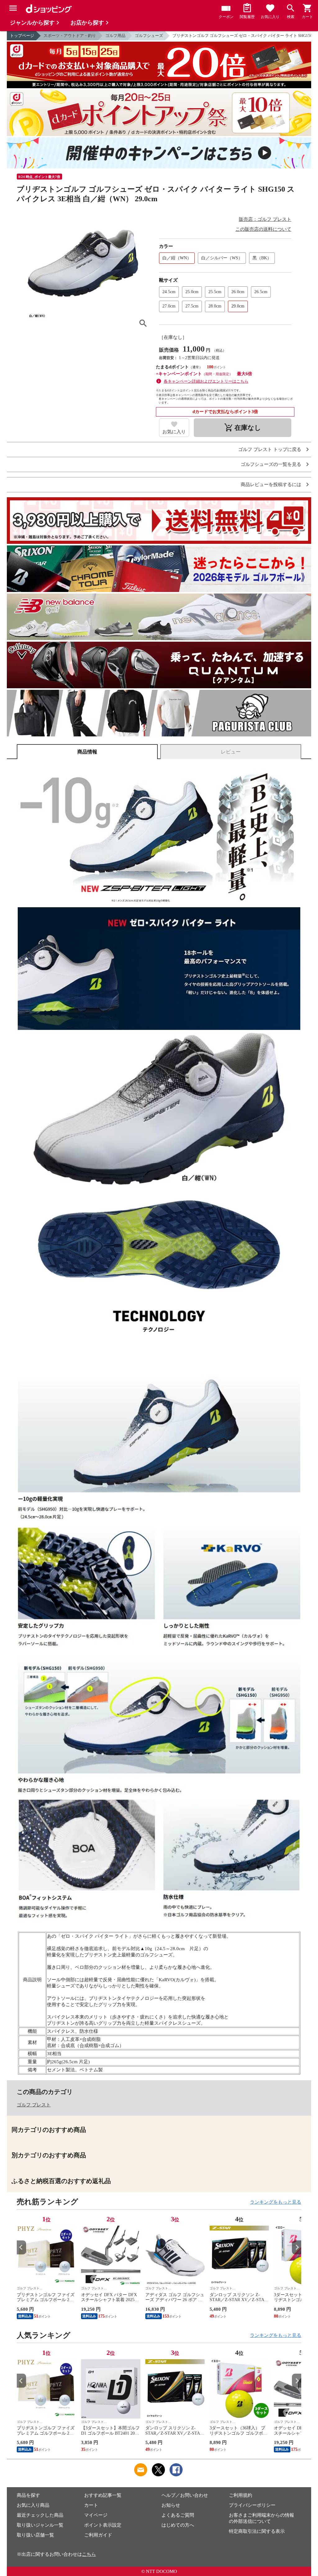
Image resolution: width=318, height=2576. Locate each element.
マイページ (96, 2515)
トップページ (22, 36)
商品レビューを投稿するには (271, 485)
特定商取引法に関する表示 (257, 2531)
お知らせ (171, 2505)
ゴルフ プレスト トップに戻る (270, 450)
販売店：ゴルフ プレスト (265, 219)
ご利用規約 (241, 2495)
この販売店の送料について (263, 229)
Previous (21, 2247)
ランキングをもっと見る (276, 2202)
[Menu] (13, 8)
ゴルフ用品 (115, 36)
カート (91, 2505)
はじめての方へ (178, 2525)
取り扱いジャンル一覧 (40, 2525)
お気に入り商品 (33, 2505)
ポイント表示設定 (103, 2525)
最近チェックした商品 (40, 2515)
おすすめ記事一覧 (103, 2495)
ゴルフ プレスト (34, 2105)
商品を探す (28, 2495)
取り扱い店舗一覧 (35, 2535)
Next (297, 2247)
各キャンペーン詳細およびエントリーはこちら (206, 381)
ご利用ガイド (98, 2535)
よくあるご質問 (178, 2515)
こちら (89, 2554)
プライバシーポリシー (252, 2505)
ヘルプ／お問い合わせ (185, 2495)
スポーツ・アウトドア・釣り (70, 36)
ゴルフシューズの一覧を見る (271, 464)
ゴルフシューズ (149, 36)
